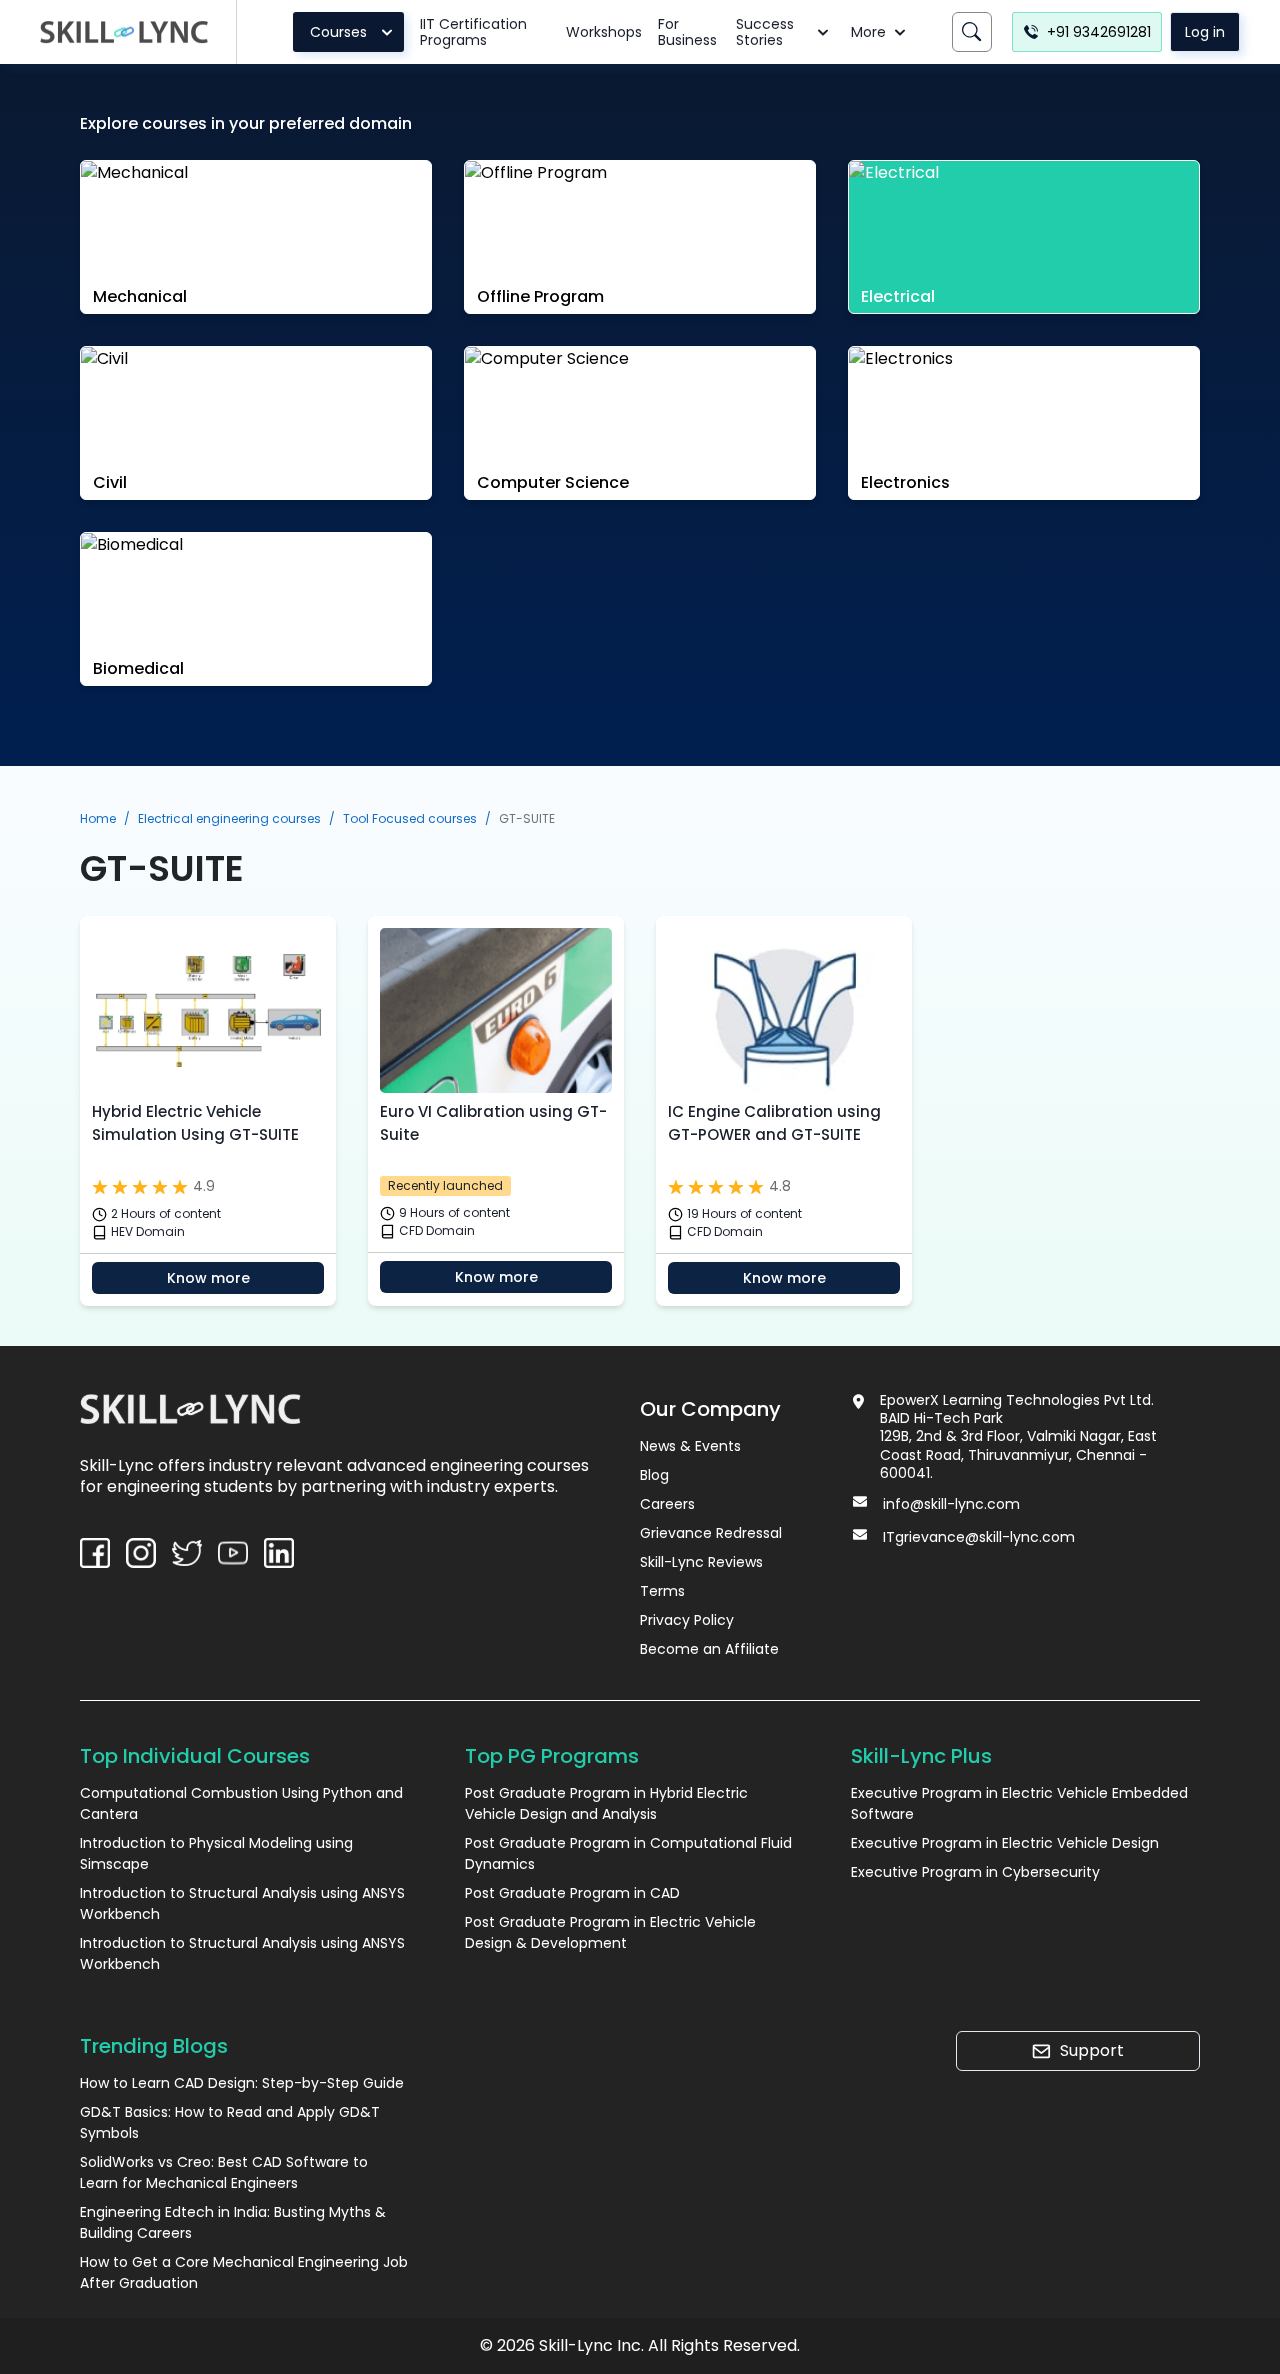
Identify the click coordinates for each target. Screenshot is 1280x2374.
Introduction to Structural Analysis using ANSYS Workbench (242, 1903)
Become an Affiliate (709, 1649)
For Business (687, 32)
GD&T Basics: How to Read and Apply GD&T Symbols (230, 2122)
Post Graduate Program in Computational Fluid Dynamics (628, 1853)
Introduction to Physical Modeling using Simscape (216, 1853)
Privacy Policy (687, 1620)
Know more (208, 1278)
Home (98, 818)
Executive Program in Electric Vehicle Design (1005, 1843)
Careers (667, 1504)
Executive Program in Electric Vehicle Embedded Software (1019, 1803)
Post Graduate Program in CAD (572, 1893)
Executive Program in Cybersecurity (975, 1872)
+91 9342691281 (1099, 32)
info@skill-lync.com (951, 1504)
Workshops (604, 32)
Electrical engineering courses (229, 818)
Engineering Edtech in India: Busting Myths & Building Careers (233, 2222)
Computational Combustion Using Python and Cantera (241, 1803)
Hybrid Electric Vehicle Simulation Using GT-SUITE (195, 1123)
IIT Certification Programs (473, 32)
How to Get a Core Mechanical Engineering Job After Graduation (244, 2272)
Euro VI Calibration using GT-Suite (493, 1123)
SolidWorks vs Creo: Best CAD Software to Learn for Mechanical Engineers (224, 2172)
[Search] (972, 32)
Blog (654, 1475)
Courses (338, 32)
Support (1092, 2050)
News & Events (690, 1446)
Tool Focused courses (410, 818)
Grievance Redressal (711, 1533)
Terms (662, 1591)
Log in (1205, 32)
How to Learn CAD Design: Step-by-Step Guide (242, 2083)
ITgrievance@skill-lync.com (979, 1537)
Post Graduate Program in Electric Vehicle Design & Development (610, 1932)
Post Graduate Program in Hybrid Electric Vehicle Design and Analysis (606, 1803)
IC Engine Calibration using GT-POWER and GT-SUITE (774, 1123)
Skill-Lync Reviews (701, 1562)
